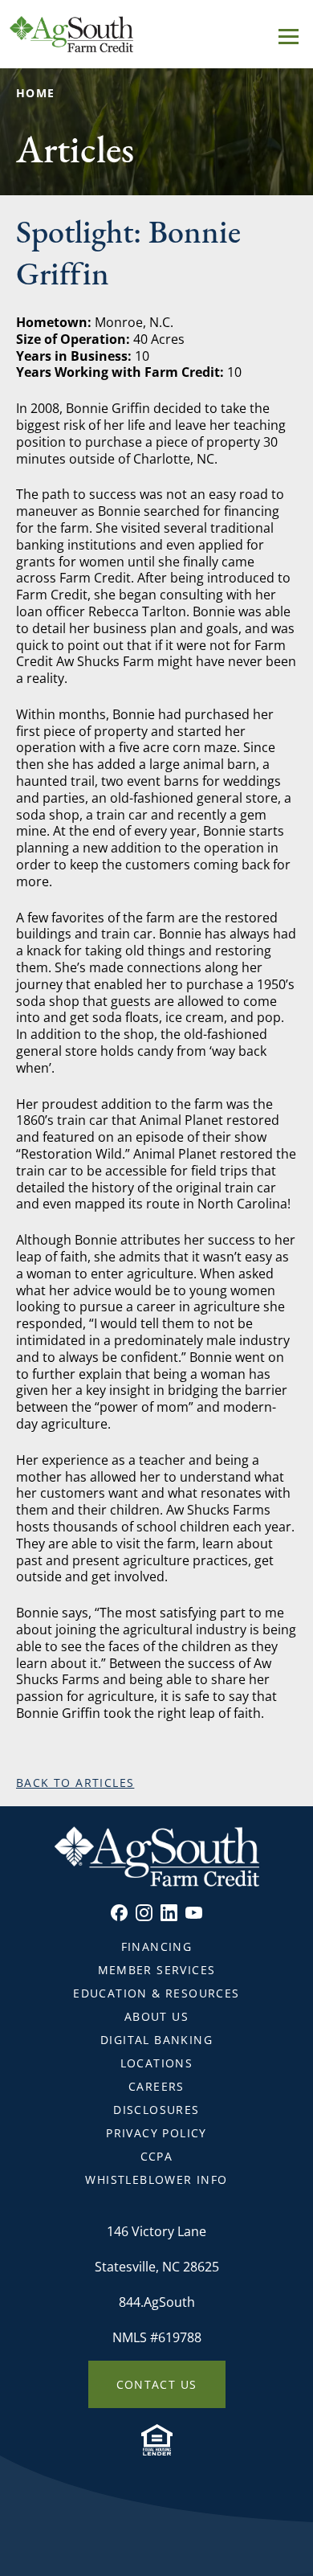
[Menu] (289, 34)
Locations (157, 2063)
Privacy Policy (156, 2133)
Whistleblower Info (156, 2179)
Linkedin (169, 1913)
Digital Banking (156, 2040)
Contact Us (157, 2384)
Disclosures (156, 2110)
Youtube (194, 1913)
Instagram (144, 1913)
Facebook (119, 1913)
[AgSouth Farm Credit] (156, 34)
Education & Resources (156, 1993)
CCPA (157, 2156)
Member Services (157, 1970)
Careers (156, 2086)
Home (36, 93)
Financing (157, 1946)
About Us (156, 2016)
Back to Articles (75, 1783)
